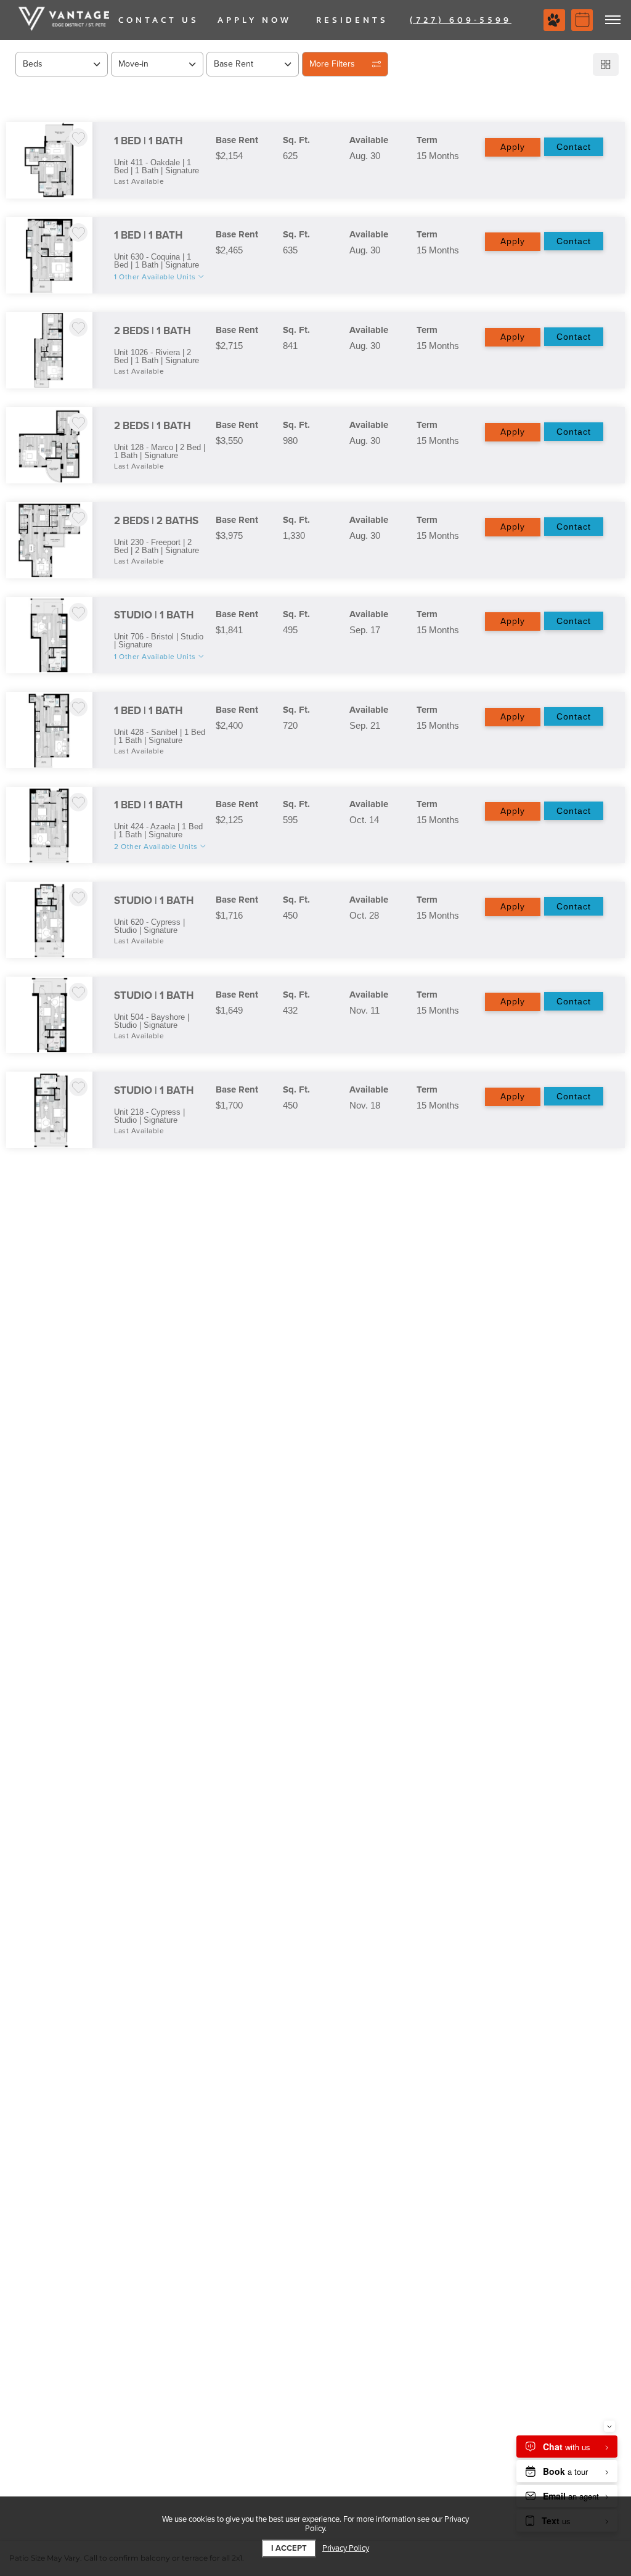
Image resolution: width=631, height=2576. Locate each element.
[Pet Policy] (554, 20)
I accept (289, 2548)
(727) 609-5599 (461, 20)
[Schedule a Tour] (582, 20)
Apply (513, 147)
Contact (574, 147)
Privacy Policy (346, 2549)
